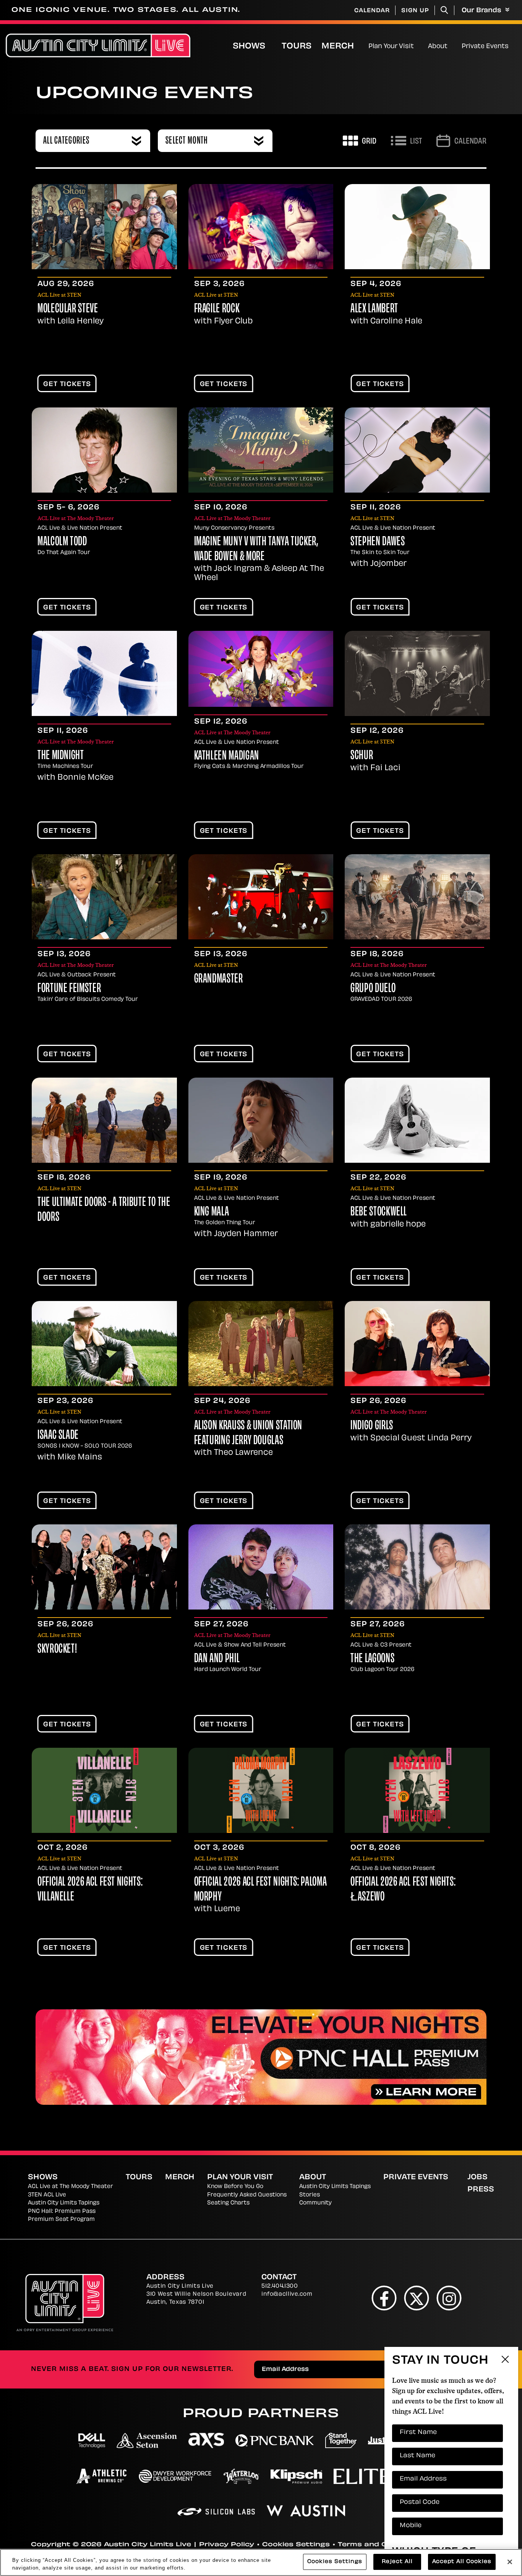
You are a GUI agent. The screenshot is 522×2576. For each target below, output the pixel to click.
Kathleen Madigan (227, 756)
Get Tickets (67, 385)
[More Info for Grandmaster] (261, 897)
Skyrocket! (57, 1650)
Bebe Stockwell (379, 1212)
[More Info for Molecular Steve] (104, 227)
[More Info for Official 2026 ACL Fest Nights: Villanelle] (104, 1790)
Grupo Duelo (373, 989)
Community (315, 2203)
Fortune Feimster (69, 989)
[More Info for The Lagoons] (417, 1567)
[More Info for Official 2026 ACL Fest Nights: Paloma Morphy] (261, 1790)
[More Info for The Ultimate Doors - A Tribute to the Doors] (104, 1120)
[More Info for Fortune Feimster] (104, 897)
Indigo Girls (372, 1426)
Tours (297, 47)
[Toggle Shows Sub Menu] (273, 45)
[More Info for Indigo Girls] (417, 1344)
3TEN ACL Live (47, 2195)
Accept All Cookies (462, 2562)
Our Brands (482, 11)
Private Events (485, 47)
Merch (344, 46)
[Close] (510, 2562)
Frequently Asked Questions (247, 2195)
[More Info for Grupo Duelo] (417, 897)
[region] (261, 2562)
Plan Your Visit (391, 47)
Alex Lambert (374, 309)
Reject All (397, 2562)
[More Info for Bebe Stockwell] (417, 1120)
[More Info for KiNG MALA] (261, 1120)
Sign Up (415, 11)
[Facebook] (384, 2298)
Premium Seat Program (61, 2220)
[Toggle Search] (444, 10)
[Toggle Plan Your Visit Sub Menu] (417, 45)
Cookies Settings (296, 2545)
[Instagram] (449, 2298)
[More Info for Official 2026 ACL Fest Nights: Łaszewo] (417, 1790)
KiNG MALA (212, 1212)
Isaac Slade (58, 1436)
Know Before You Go (235, 2187)
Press (481, 2190)
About (438, 47)
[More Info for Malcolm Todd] (104, 450)
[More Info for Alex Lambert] (417, 227)
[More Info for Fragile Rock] (261, 227)
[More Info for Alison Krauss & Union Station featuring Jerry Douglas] (261, 1344)
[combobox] (93, 141)
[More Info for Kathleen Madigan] (261, 669)
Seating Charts (228, 2203)
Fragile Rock (217, 309)
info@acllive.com (287, 2294)
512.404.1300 (280, 2286)
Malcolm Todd (62, 542)
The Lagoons (372, 1659)
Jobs (477, 2178)
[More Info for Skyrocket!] (104, 1567)
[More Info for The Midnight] (104, 673)
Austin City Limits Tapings (64, 2203)
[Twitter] (417, 2298)
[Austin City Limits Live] (98, 46)
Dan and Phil (217, 1659)
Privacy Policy (227, 2545)
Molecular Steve (68, 309)
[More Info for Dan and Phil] (261, 1567)
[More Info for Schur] (417, 673)
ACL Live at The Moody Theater (71, 2187)
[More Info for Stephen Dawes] (417, 450)
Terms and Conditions (381, 2545)
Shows (249, 47)
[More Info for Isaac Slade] (104, 1344)
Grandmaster (219, 979)
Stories (310, 2195)
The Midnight (61, 756)
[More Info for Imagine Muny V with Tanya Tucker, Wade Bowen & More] (261, 450)
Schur (362, 756)
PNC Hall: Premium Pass (62, 2212)
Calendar (372, 11)
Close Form (505, 2360)
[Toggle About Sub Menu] (451, 45)
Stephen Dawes (378, 542)
